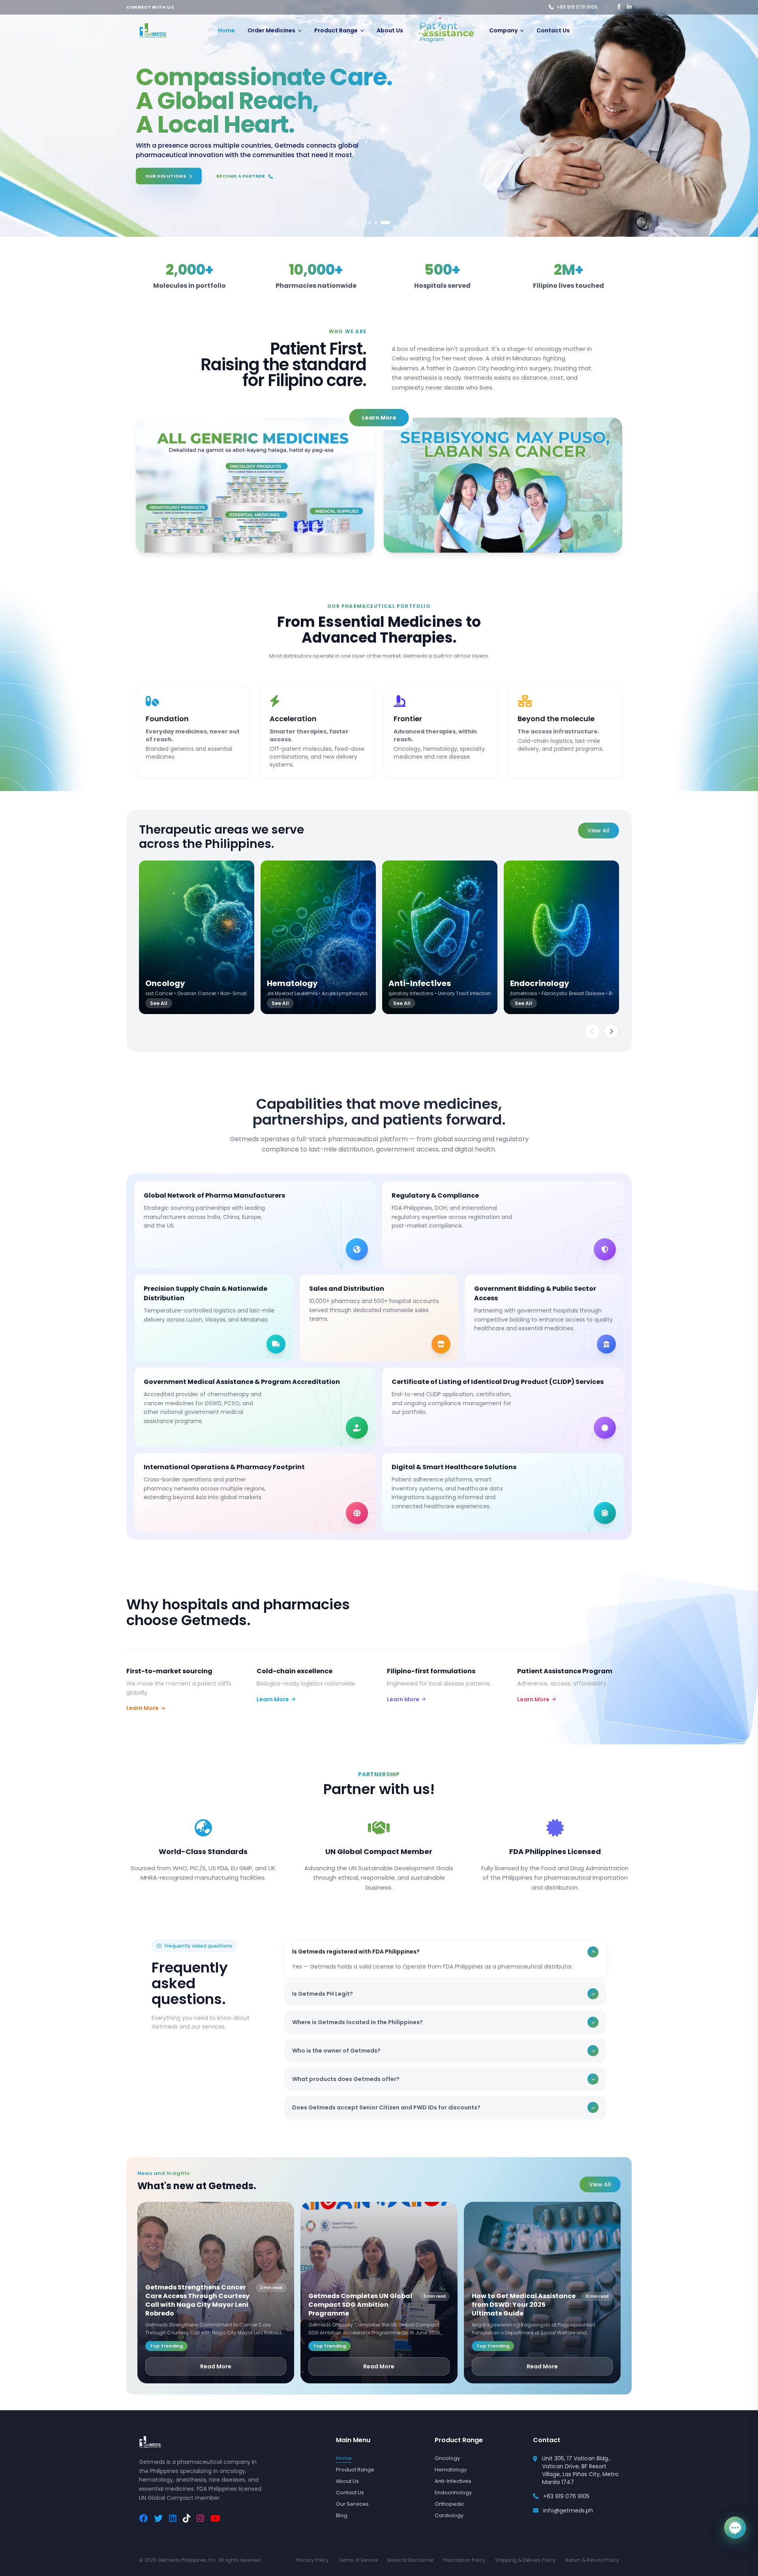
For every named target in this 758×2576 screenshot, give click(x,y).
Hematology (451, 2470)
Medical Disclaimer (410, 2560)
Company (503, 30)
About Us (390, 30)
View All (599, 831)
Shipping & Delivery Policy (525, 2560)
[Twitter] (158, 2519)
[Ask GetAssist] (735, 2527)
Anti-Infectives (453, 2481)
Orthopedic (449, 2504)
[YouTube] (215, 2519)
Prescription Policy (464, 2560)
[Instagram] (200, 2519)
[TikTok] (187, 2519)
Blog (342, 2515)
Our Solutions (166, 181)
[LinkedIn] (173, 2519)
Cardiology (449, 2515)
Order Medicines (271, 30)
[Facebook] (143, 2519)
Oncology (447, 2458)
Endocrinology (453, 2493)
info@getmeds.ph (568, 2510)
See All (159, 1003)
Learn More (379, 418)
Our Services (352, 2504)
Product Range (336, 30)
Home (226, 30)
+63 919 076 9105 (566, 2496)
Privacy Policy (313, 2560)
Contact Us (553, 30)
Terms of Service (358, 2560)
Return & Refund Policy (592, 2560)
